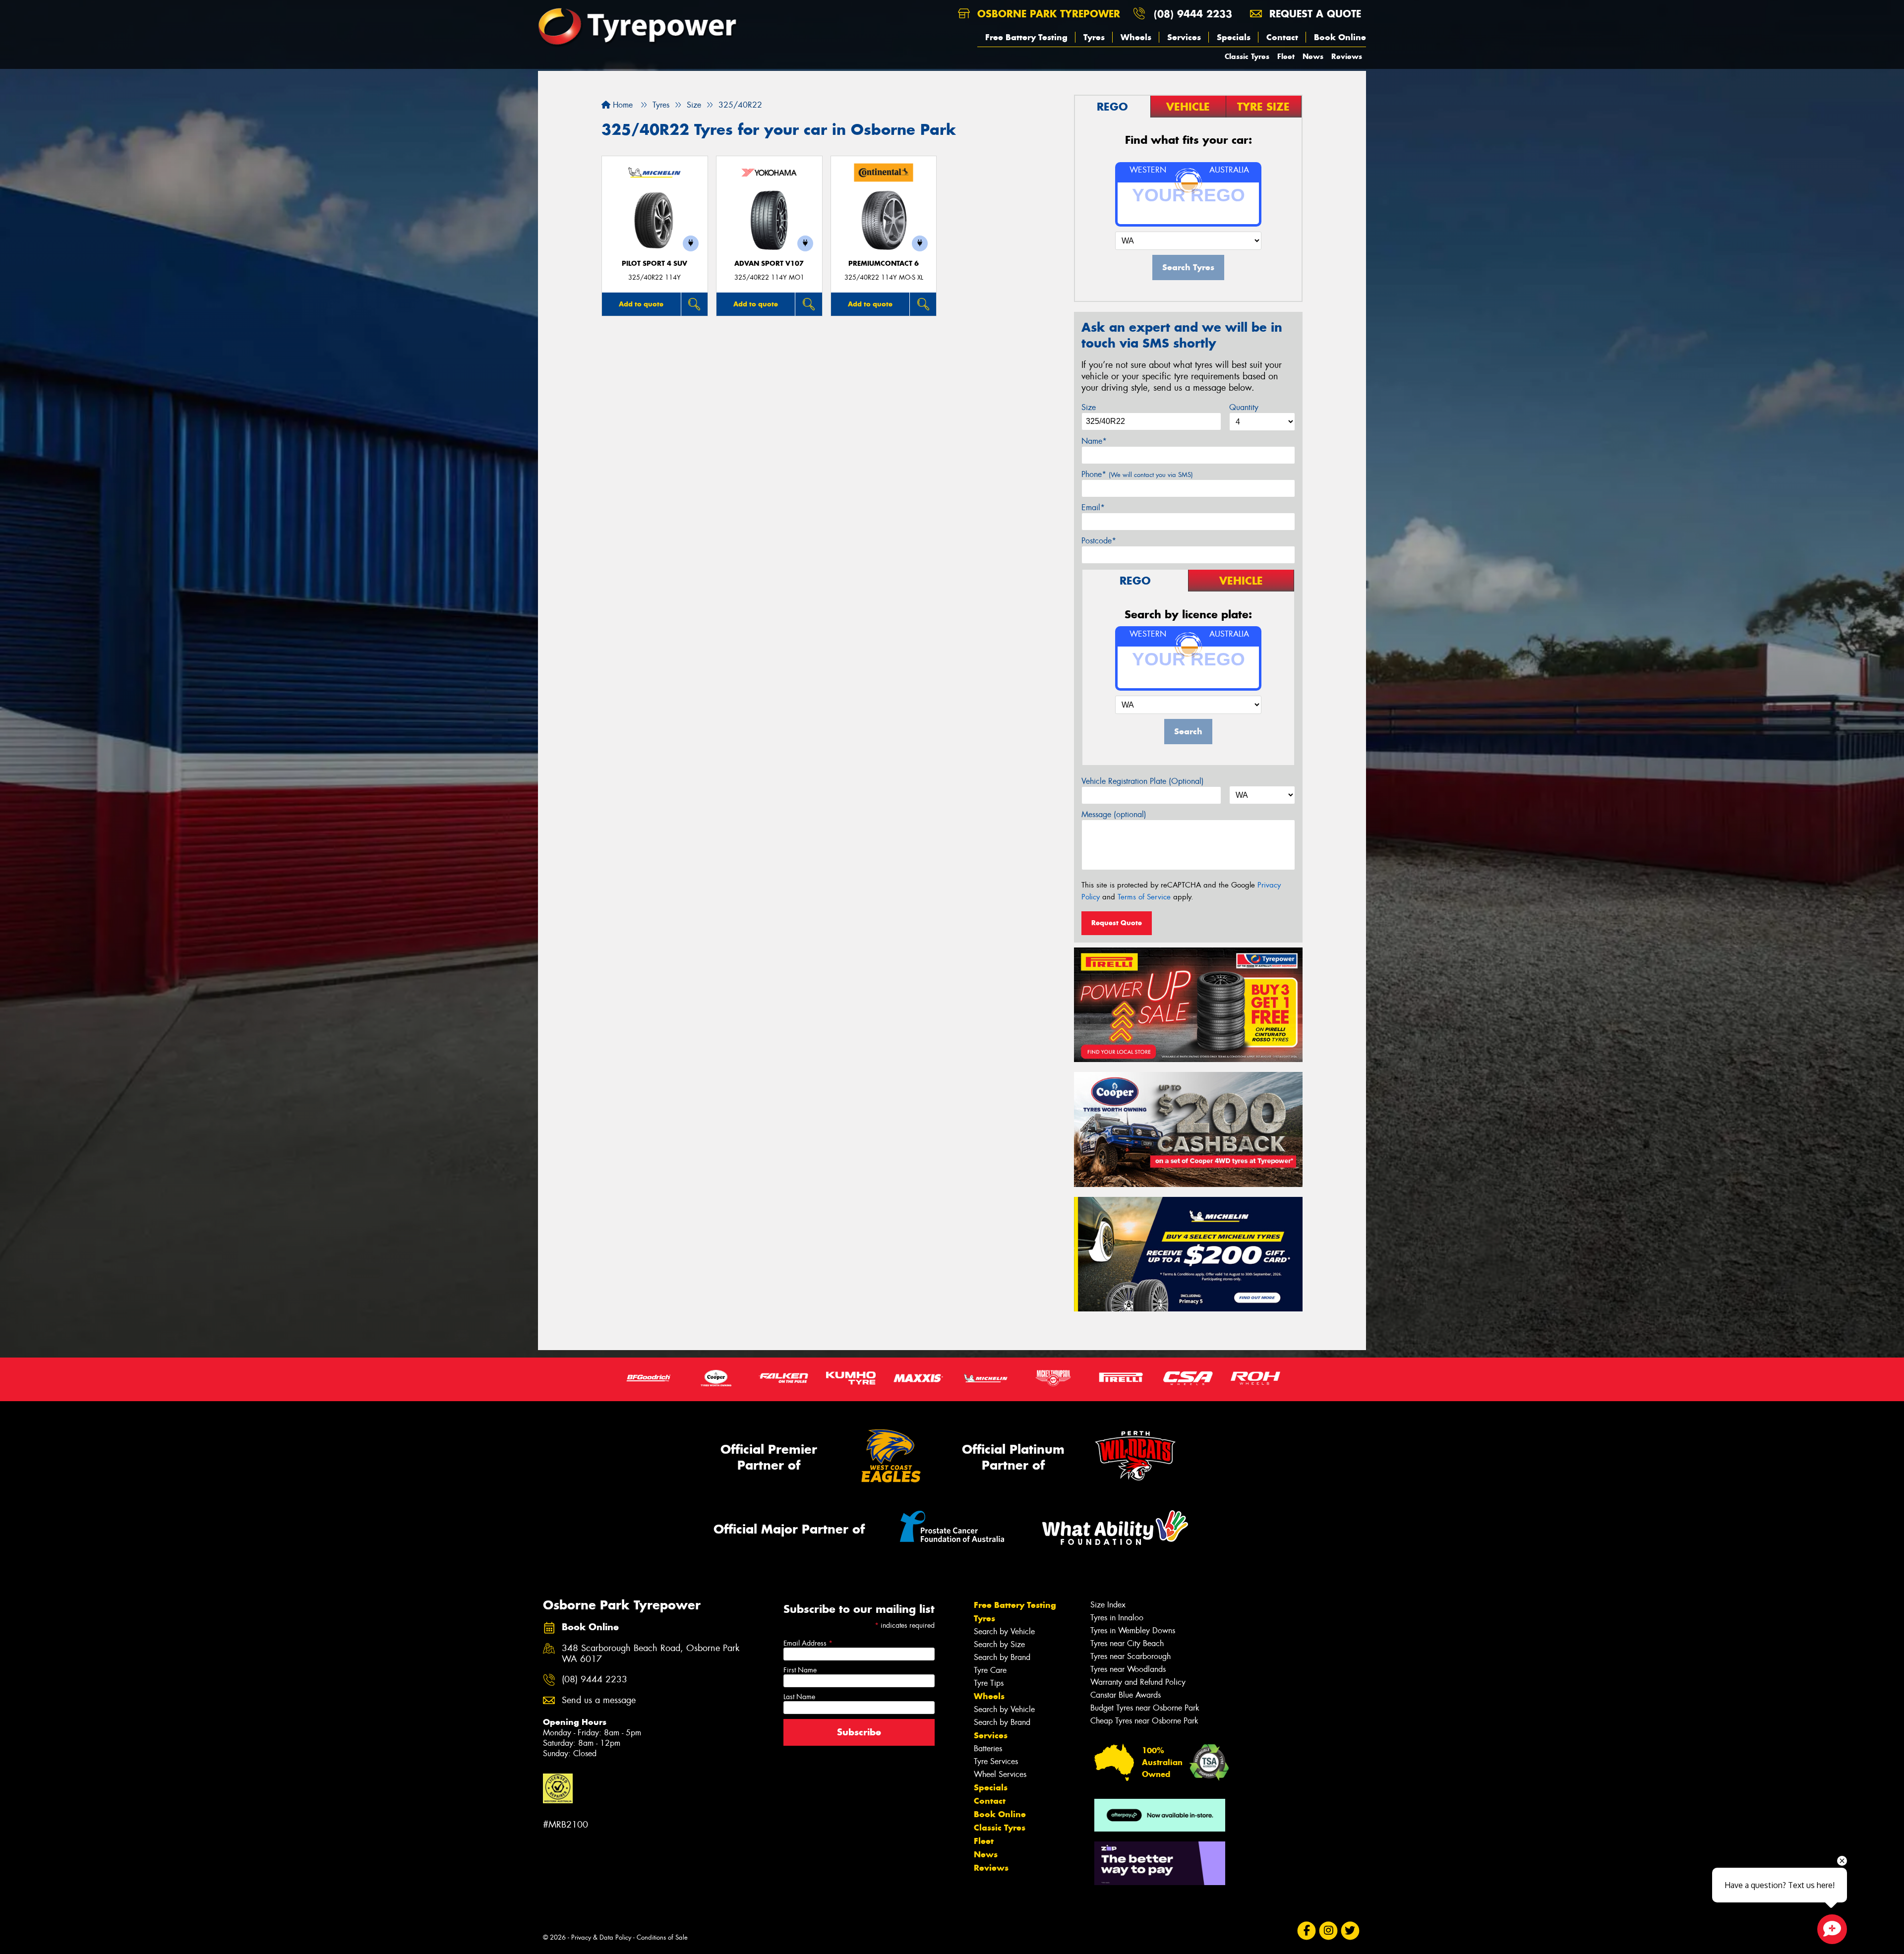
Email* (1093, 507)
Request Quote (1117, 923)
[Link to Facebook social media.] (1307, 1931)
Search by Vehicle (1004, 1631)
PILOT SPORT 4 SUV (654, 264)
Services (1184, 37)
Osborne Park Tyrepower (1047, 14)
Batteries (988, 1748)
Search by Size (999, 1644)
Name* (1094, 441)
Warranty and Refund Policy (1138, 1682)
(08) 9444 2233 (1193, 14)
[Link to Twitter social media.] (1350, 1931)
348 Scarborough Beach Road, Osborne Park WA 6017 (651, 1654)
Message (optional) (1114, 814)
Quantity (1244, 407)
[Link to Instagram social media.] (1329, 1931)
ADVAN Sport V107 (769, 264)
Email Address (808, 1643)
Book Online (1340, 37)
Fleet (1286, 56)
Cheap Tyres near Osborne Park (1144, 1721)
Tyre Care (990, 1670)
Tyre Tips (989, 1683)
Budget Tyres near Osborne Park (1145, 1708)
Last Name (799, 1697)
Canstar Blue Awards (1126, 1695)
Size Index (1108, 1605)
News (1313, 56)
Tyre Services (996, 1761)
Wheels (1136, 37)
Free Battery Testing (1026, 37)
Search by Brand (1002, 1657)
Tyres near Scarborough (1130, 1656)
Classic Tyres (1247, 56)
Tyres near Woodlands (1128, 1669)
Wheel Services (1000, 1774)
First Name (800, 1670)
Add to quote (641, 304)
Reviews (1347, 56)
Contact (1282, 37)
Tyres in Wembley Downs (1133, 1630)
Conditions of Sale (662, 1937)
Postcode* (1099, 541)
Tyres (1094, 37)
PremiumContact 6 (884, 264)
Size (1089, 407)
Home (622, 105)
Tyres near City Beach (1127, 1643)
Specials (1234, 37)
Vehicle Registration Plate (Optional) (1143, 781)
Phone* (1137, 474)
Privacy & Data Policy (601, 1937)
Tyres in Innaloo (1117, 1618)
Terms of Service (1144, 897)
